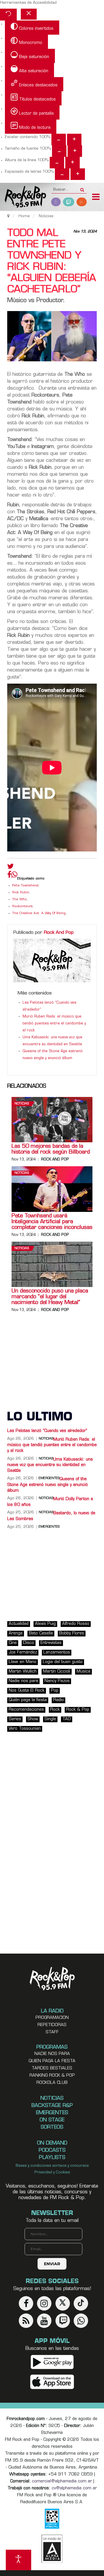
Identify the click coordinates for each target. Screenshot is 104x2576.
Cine (13, 1643)
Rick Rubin (21, 893)
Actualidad (19, 1624)
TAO (67, 1719)
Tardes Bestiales (52, 2068)
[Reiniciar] (8, 15)
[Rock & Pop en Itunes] (52, 2382)
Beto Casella (41, 1633)
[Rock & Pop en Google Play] (52, 2362)
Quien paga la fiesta (52, 2061)
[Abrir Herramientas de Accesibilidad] (18, 2560)
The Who (19, 900)
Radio (58, 1700)
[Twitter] (11, 868)
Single (50, 1719)
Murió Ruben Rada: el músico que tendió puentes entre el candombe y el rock (54, 1024)
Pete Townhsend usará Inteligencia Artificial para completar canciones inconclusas (52, 1222)
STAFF (52, 2032)
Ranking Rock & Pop (52, 2076)
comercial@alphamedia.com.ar (62, 2481)
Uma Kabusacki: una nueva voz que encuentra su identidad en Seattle (50, 1465)
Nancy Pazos (57, 1681)
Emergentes (49, 1527)
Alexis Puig (45, 1624)
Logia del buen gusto (63, 1662)
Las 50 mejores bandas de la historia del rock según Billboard (51, 1150)
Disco (29, 1643)
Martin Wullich (23, 1672)
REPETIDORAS (52, 2025)
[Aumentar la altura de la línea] (73, 163)
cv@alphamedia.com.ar (74, 2488)
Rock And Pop (59, 933)
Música (83, 1672)
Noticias (22, 1104)
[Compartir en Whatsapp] (14, 875)
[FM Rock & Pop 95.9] (23, 197)
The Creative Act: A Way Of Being (39, 913)
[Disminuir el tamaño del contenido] (59, 140)
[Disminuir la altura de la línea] (57, 163)
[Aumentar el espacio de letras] (78, 174)
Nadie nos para (23, 1681)
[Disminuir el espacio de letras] (62, 174)
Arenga (16, 1633)
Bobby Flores (72, 1633)
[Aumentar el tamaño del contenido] (74, 140)
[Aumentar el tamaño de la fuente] (75, 151)
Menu (96, 198)
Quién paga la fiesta (28, 1700)
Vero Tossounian (25, 1729)
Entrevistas (51, 1643)
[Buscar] (82, 188)
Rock (55, 1710)
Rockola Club (52, 2083)
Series (15, 1719)
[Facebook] (9, 876)
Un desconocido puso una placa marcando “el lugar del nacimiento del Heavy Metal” (50, 1297)
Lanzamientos (57, 1652)
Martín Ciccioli (57, 1672)
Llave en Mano (23, 1662)
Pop (55, 1691)
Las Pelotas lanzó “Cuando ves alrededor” (47, 1431)
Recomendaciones (26, 1710)
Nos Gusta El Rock (27, 1691)
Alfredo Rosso (76, 1624)
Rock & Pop (78, 1710)
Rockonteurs (22, 906)
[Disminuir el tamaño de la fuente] (59, 151)
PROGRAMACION (52, 2018)
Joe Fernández (23, 1652)
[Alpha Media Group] (52, 2549)
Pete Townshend (25, 886)
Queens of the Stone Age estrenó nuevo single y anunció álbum (48, 1485)
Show (33, 1719)
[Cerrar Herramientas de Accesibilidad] (29, 14)
